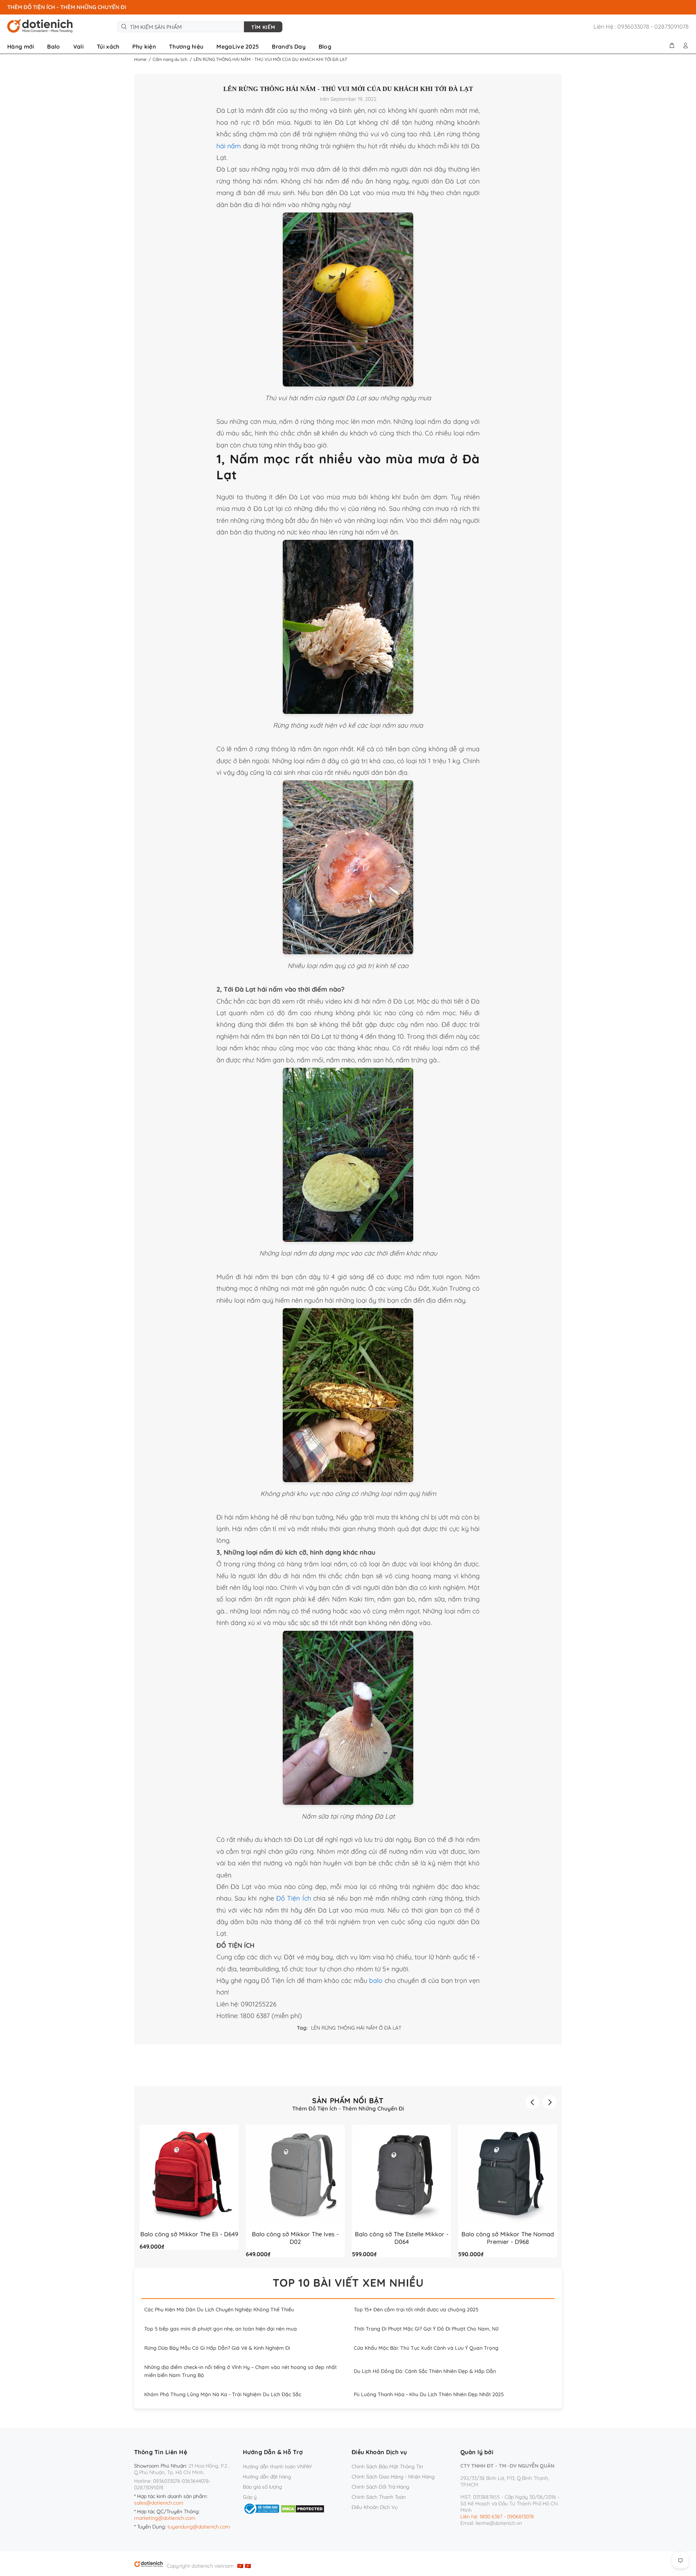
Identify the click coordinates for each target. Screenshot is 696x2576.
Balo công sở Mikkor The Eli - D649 (189, 2234)
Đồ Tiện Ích (294, 1898)
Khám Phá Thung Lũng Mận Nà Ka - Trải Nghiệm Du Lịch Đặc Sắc (223, 2394)
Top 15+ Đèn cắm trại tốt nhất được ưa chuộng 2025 (416, 2310)
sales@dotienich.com (159, 2503)
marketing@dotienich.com (165, 2518)
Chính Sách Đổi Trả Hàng (380, 2487)
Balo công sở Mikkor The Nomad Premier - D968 (508, 2238)
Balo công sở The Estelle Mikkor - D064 (402, 2238)
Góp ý (250, 2497)
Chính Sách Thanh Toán (379, 2497)
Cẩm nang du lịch (170, 59)
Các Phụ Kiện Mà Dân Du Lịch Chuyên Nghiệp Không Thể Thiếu (219, 2310)
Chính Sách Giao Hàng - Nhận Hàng (393, 2477)
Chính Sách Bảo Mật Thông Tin (387, 2467)
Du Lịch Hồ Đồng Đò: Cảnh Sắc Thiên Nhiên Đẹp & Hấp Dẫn (425, 2371)
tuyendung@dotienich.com (199, 2527)
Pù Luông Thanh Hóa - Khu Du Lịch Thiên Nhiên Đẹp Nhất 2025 (429, 2394)
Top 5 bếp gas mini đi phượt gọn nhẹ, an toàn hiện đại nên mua (221, 2329)
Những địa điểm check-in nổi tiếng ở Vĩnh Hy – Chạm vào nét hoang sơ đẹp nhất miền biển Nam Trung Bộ (241, 2371)
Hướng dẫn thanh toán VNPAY (277, 2467)
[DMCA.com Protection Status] (303, 2508)
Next (550, 2102)
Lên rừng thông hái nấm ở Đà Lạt (356, 2028)
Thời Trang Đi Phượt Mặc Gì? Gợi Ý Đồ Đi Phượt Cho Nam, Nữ (426, 2329)
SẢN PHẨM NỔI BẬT (348, 2101)
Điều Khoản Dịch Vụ (375, 2507)
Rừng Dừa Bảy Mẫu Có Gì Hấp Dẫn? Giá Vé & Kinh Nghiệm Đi (217, 2348)
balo (376, 1980)
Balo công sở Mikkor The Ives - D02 (295, 2238)
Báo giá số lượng (262, 2487)
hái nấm (229, 146)
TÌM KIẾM (263, 27)
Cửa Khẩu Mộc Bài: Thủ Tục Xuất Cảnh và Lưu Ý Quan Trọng (426, 2348)
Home (140, 59)
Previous (533, 2102)
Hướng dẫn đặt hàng (267, 2477)
